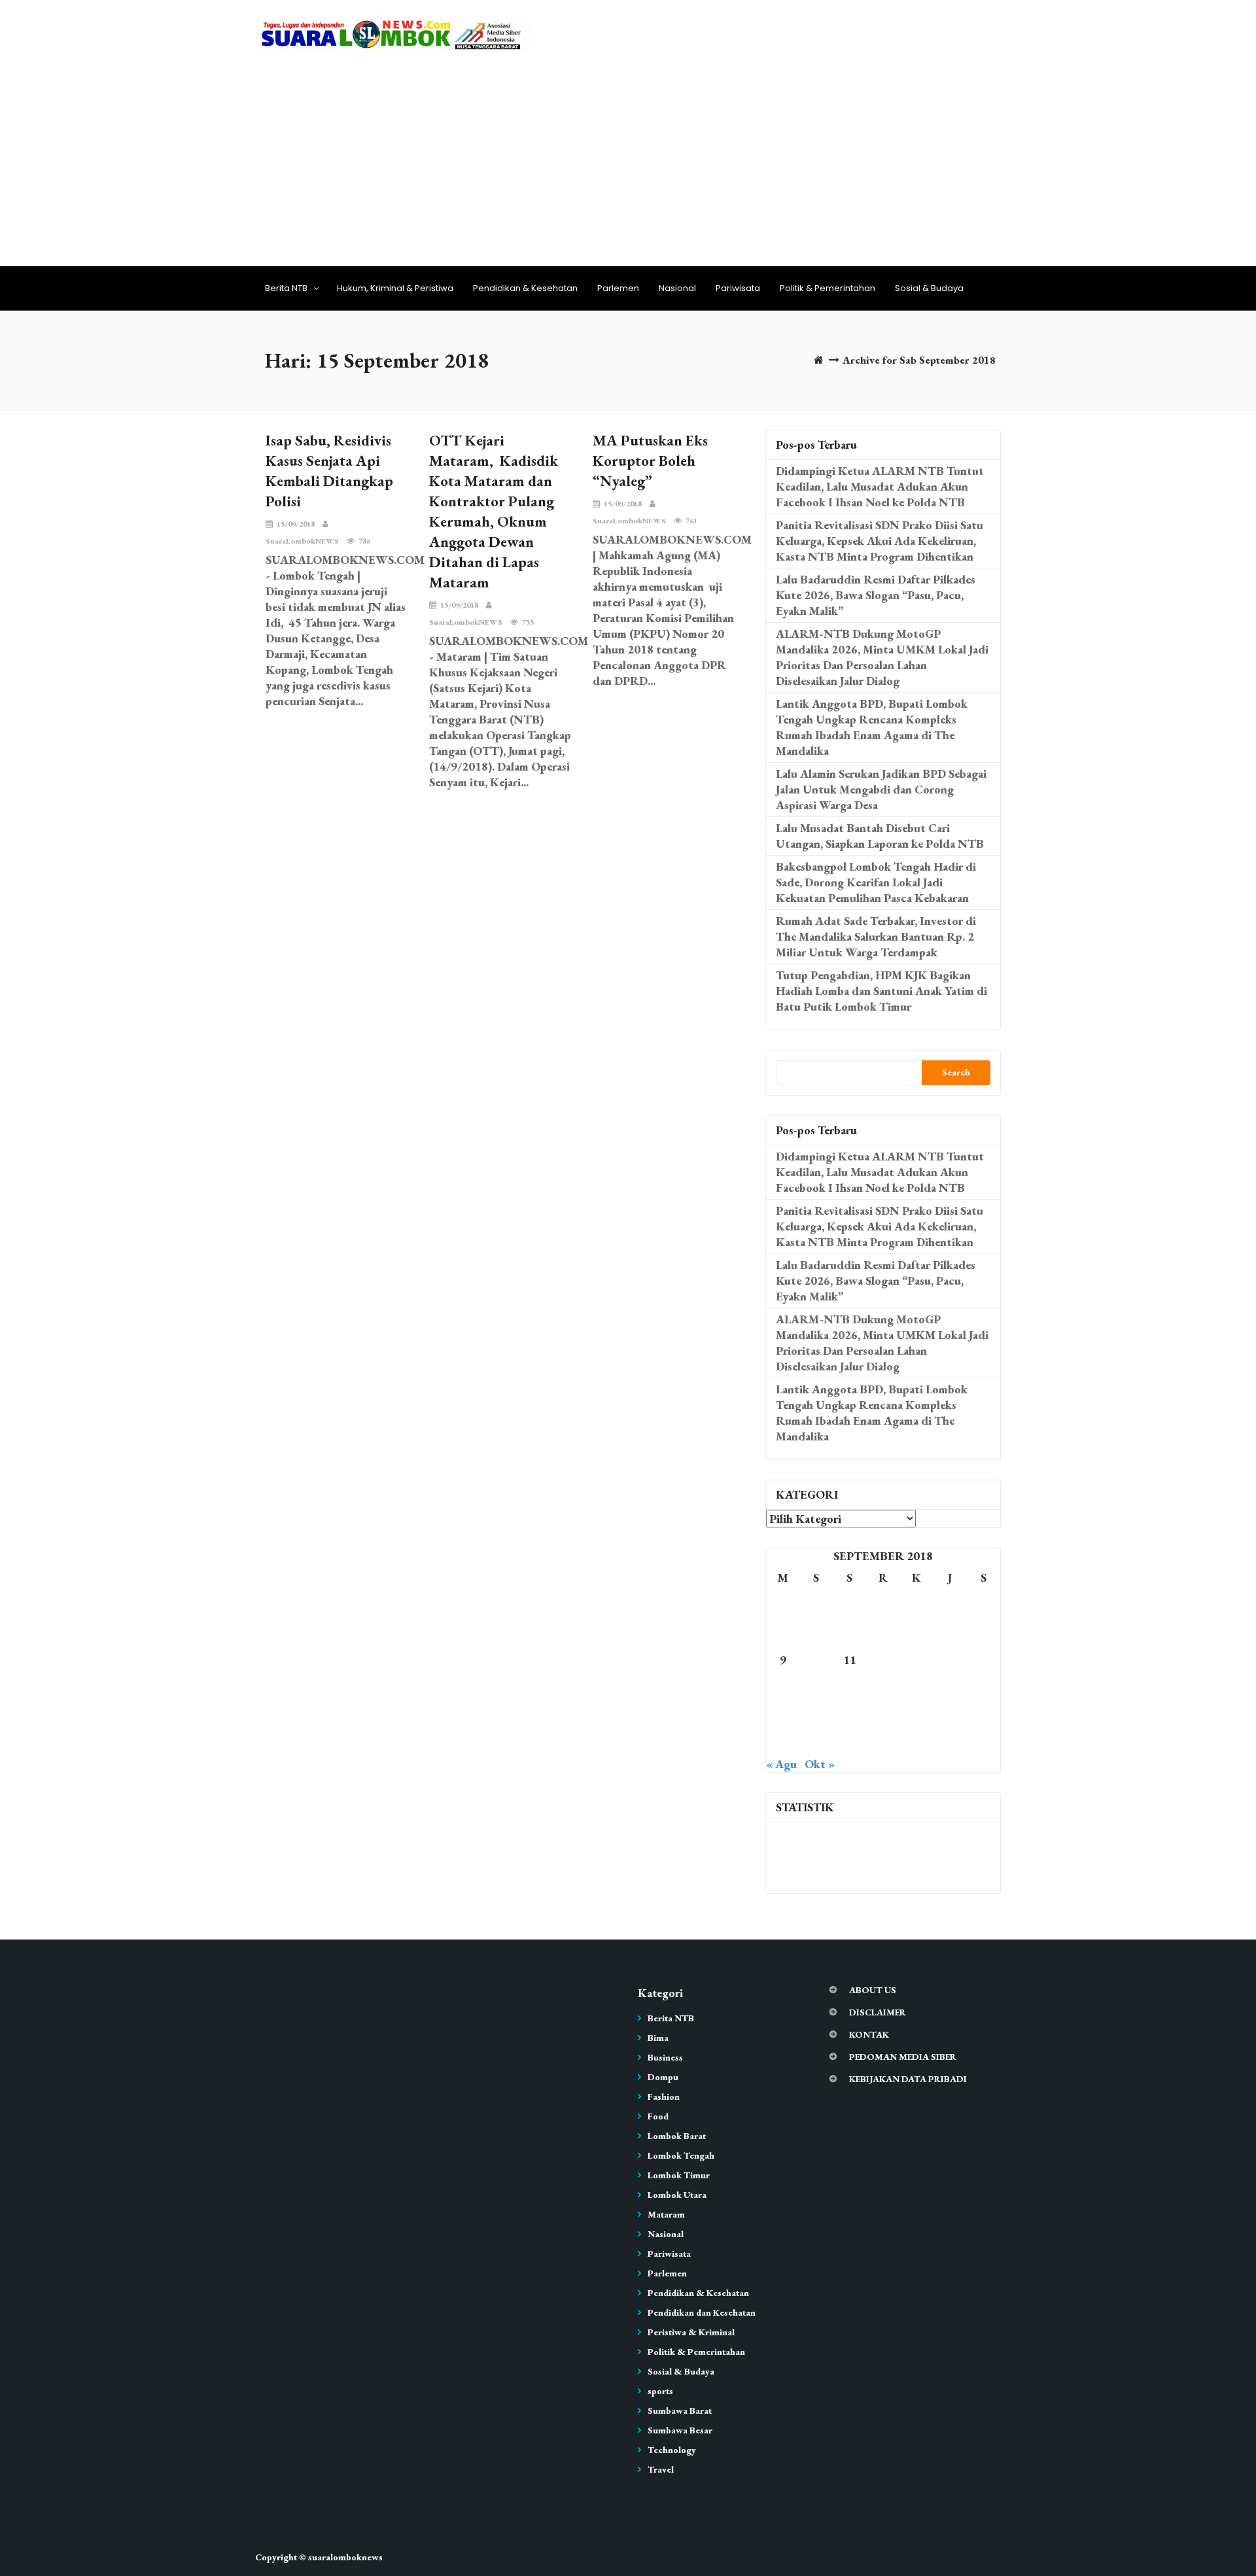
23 (783, 1715)
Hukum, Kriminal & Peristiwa (395, 288)
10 (816, 1660)
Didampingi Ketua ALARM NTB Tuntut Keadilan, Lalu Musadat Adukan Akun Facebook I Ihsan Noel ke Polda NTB (880, 486)
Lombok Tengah (681, 2155)
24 (816, 1715)
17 (816, 1687)
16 (783, 1687)
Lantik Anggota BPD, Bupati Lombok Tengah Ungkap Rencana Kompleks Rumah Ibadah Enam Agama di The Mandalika (872, 727)
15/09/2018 (296, 524)
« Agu (781, 1764)
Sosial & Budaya (929, 288)
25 (850, 1715)
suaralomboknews (345, 2557)
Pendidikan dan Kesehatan (702, 2312)
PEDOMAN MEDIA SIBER (903, 2057)
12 (883, 1660)
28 (950, 1715)
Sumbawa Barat (680, 2411)
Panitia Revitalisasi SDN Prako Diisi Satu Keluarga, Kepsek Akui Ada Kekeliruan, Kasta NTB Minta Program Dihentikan (880, 541)
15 (983, 1660)
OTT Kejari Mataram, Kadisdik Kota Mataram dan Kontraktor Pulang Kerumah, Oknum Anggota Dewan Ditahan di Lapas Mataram (494, 511)
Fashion (664, 2097)
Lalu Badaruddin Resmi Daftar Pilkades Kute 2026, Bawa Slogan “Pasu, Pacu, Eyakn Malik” (876, 595)
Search (956, 1072)
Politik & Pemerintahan (828, 288)
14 (950, 1660)
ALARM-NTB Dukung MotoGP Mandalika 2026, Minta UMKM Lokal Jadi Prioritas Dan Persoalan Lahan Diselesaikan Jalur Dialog (882, 657)
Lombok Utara (677, 2195)
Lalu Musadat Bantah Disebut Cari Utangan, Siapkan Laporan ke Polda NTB (880, 836)
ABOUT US (873, 1990)
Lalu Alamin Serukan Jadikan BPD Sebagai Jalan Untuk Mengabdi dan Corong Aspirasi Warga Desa (881, 789)
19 (883, 1687)
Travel (661, 2469)
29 (983, 1715)
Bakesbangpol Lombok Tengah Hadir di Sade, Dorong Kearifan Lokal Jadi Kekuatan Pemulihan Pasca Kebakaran (876, 882)
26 (883, 1715)
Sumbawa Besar (680, 2430)
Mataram (666, 2214)
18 (850, 1687)
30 (783, 1742)
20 (916, 1687)
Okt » (820, 1764)
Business (665, 2057)
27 (916, 1715)
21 (950, 1687)
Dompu (663, 2077)
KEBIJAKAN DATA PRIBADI (908, 2079)
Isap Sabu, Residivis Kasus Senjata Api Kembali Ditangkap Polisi (329, 471)
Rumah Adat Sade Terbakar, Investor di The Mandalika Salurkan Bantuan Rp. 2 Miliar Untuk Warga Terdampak (876, 936)
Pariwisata (738, 288)
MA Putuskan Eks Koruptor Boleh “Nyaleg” (650, 461)
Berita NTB (286, 288)
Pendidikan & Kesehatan (525, 288)
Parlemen (618, 288)
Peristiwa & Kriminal (691, 2332)
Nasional (677, 288)
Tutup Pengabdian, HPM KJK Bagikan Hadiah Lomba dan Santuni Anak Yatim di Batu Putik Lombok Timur (881, 991)
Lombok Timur (679, 2175)
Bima (658, 2038)
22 (983, 1687)
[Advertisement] (628, 154)
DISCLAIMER (878, 2012)
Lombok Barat (677, 2136)
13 (916, 1660)
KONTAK (869, 2034)
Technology (672, 2450)
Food (658, 2116)
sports (660, 2391)
